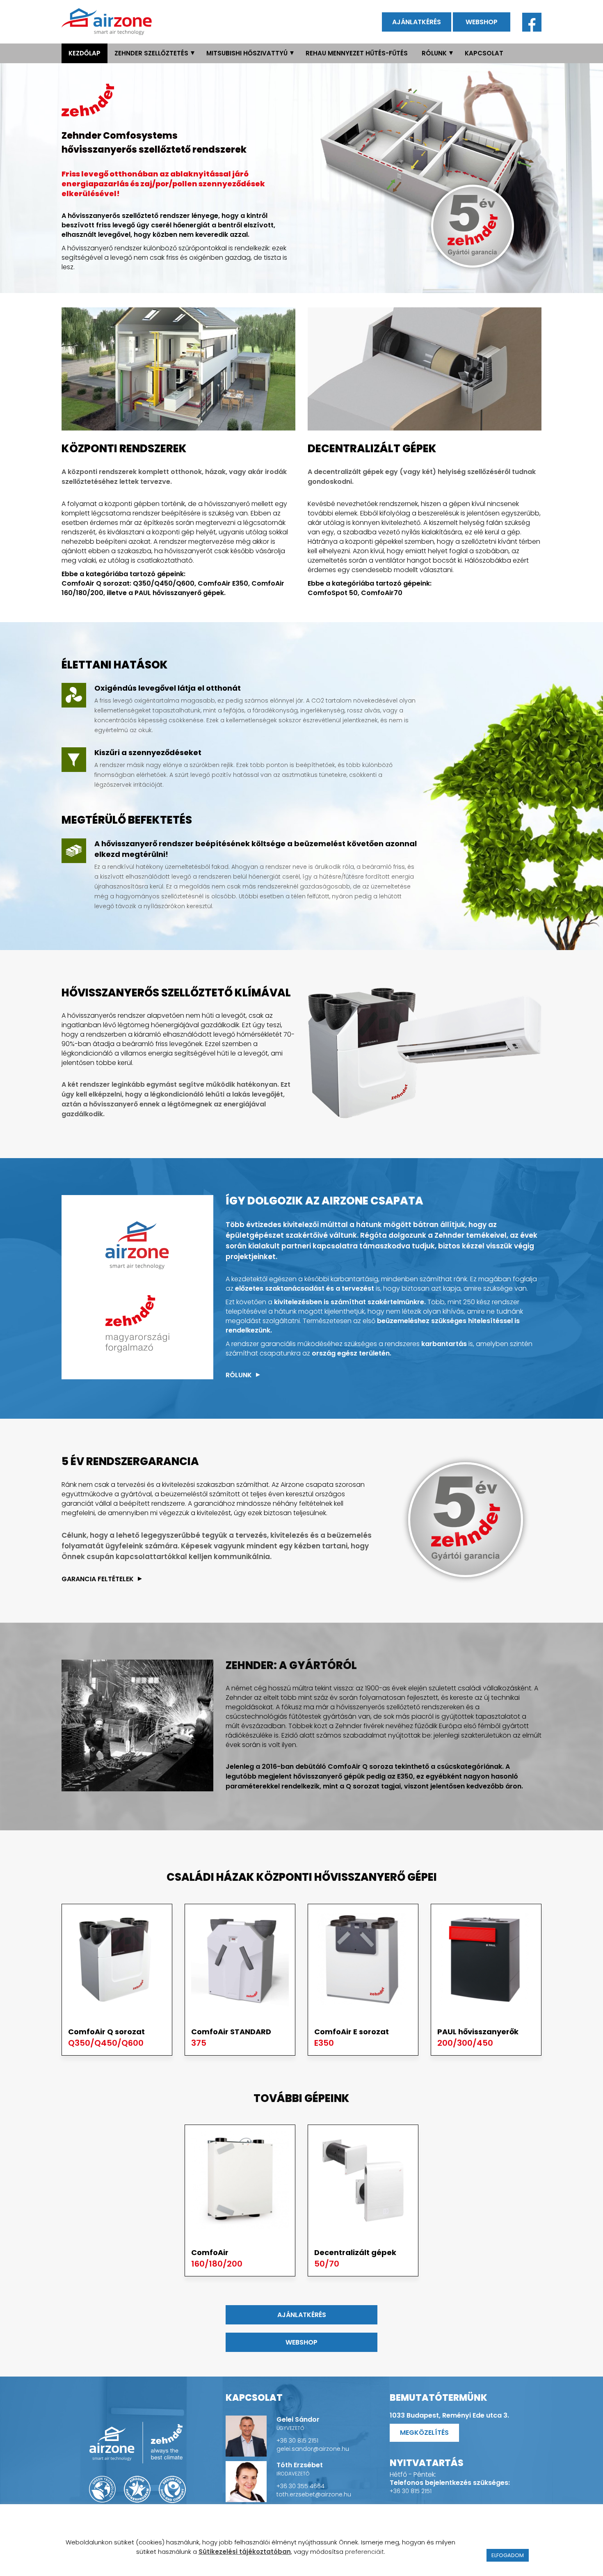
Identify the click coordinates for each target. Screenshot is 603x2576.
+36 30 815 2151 (297, 2441)
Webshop (482, 22)
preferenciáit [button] (364, 2552)
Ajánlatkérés (417, 22)
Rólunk (239, 1375)
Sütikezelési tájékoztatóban (245, 2552)
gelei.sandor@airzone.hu (313, 2449)
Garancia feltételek (98, 1579)
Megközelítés (424, 2433)
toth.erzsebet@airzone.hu (314, 2494)
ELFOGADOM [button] (508, 2555)
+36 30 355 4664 (300, 2486)
